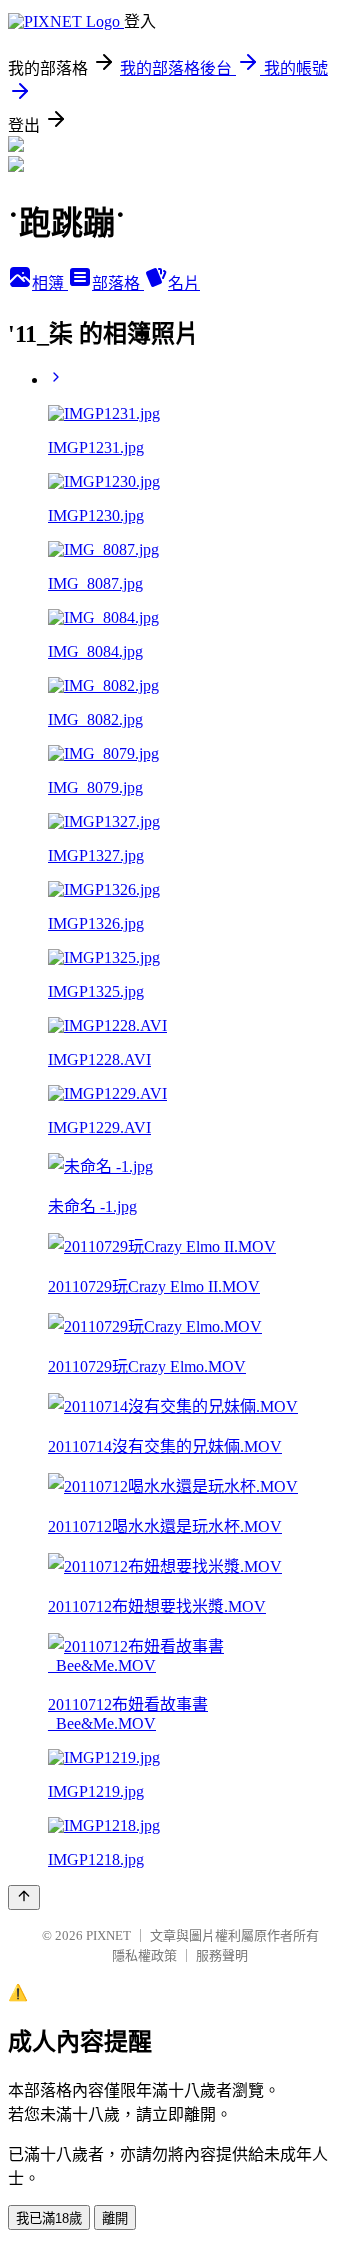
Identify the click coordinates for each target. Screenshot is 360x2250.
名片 (184, 283)
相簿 (50, 283)
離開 (115, 2218)
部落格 (118, 283)
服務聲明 (222, 1955)
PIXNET (108, 1935)
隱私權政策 (144, 1955)
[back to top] (24, 1897)
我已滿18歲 (49, 2218)
